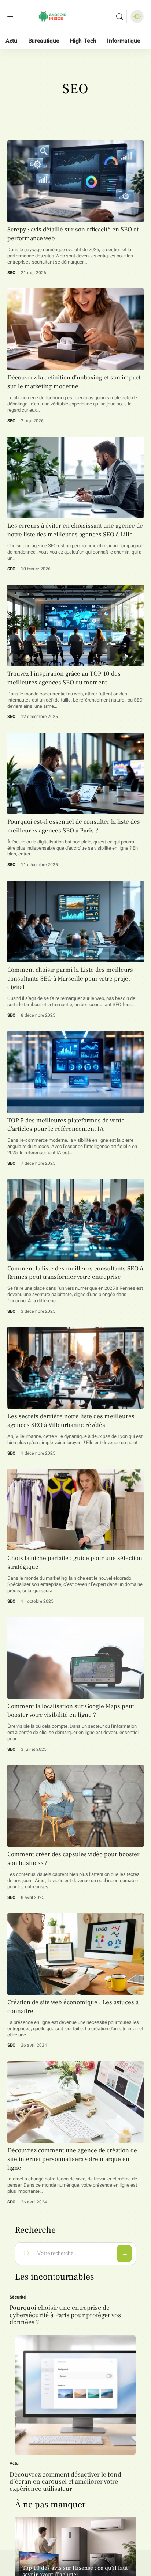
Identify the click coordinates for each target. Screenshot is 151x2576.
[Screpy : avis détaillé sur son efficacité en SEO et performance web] (75, 181)
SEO (11, 273)
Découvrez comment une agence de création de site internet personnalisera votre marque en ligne (72, 2159)
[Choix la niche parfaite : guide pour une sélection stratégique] (75, 1510)
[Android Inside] (53, 16)
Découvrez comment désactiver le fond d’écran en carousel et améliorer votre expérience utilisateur (65, 2482)
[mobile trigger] (14, 16)
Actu (14, 2463)
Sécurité (18, 2297)
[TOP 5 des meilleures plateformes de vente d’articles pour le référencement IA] (75, 1072)
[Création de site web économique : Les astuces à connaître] (75, 1954)
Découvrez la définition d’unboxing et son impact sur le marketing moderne (74, 382)
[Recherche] (119, 17)
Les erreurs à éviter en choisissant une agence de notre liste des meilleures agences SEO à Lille (75, 530)
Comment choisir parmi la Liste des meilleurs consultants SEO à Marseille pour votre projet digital (70, 979)
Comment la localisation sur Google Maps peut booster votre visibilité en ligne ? (71, 1711)
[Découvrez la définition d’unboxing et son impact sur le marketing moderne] (75, 329)
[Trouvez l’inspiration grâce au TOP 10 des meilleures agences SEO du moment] (75, 625)
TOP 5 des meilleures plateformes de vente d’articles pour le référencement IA (66, 1125)
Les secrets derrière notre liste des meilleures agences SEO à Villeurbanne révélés (71, 1421)
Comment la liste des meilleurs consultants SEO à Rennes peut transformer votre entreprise (75, 1273)
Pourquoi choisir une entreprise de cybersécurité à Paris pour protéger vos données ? (65, 2315)
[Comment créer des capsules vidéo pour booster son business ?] (75, 1806)
